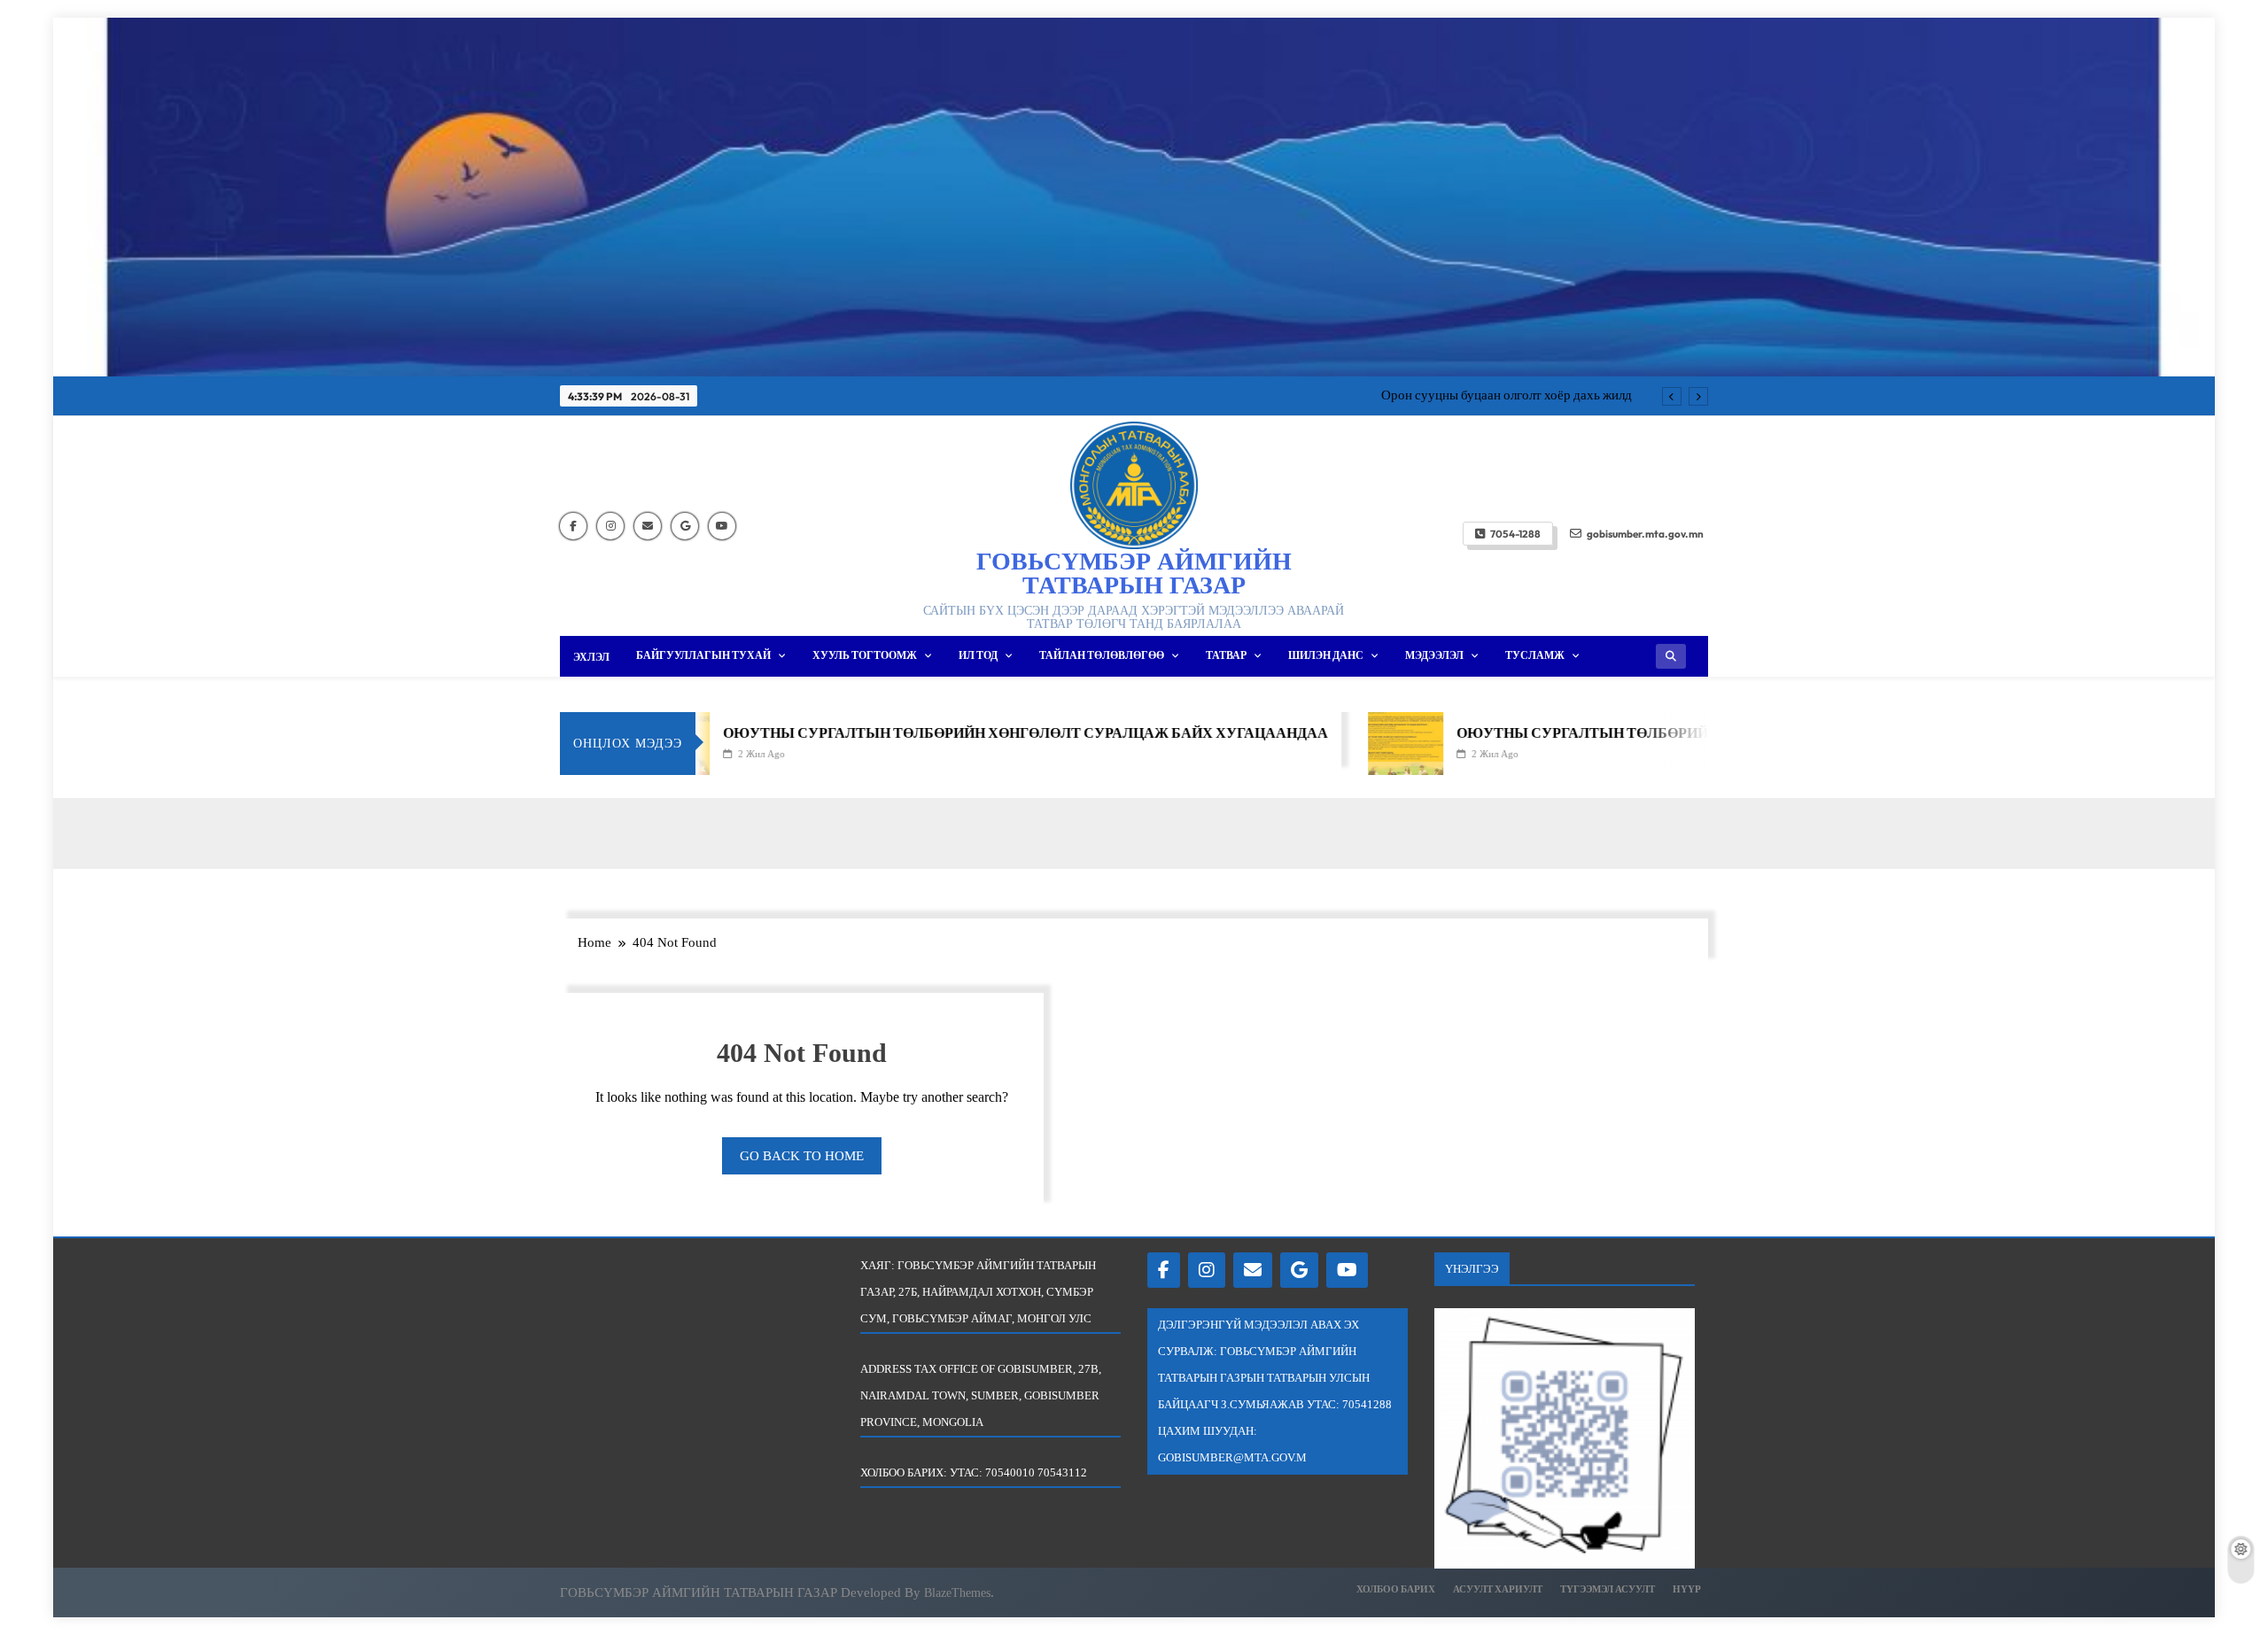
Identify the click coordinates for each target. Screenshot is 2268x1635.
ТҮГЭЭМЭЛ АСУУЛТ (1608, 1589)
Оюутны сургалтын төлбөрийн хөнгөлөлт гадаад (1611, 732)
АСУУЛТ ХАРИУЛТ (1498, 1589)
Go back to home (802, 1156)
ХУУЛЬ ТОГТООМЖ (865, 655)
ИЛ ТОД (978, 655)
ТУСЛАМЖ (1535, 655)
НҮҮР (1687, 1589)
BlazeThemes (957, 1592)
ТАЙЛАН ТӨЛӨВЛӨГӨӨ (1102, 655)
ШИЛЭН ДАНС (1326, 655)
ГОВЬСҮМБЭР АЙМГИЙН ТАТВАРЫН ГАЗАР (1134, 573)
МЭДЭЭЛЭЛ (1434, 655)
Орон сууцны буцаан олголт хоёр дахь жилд (1507, 395)
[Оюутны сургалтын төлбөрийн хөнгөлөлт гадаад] (1351, 744)
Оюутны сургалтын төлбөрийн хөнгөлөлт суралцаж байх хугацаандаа (971, 732)
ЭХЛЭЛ (591, 657)
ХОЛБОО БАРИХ (1396, 1589)
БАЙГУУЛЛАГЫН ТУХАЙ (703, 655)
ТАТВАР (1226, 655)
